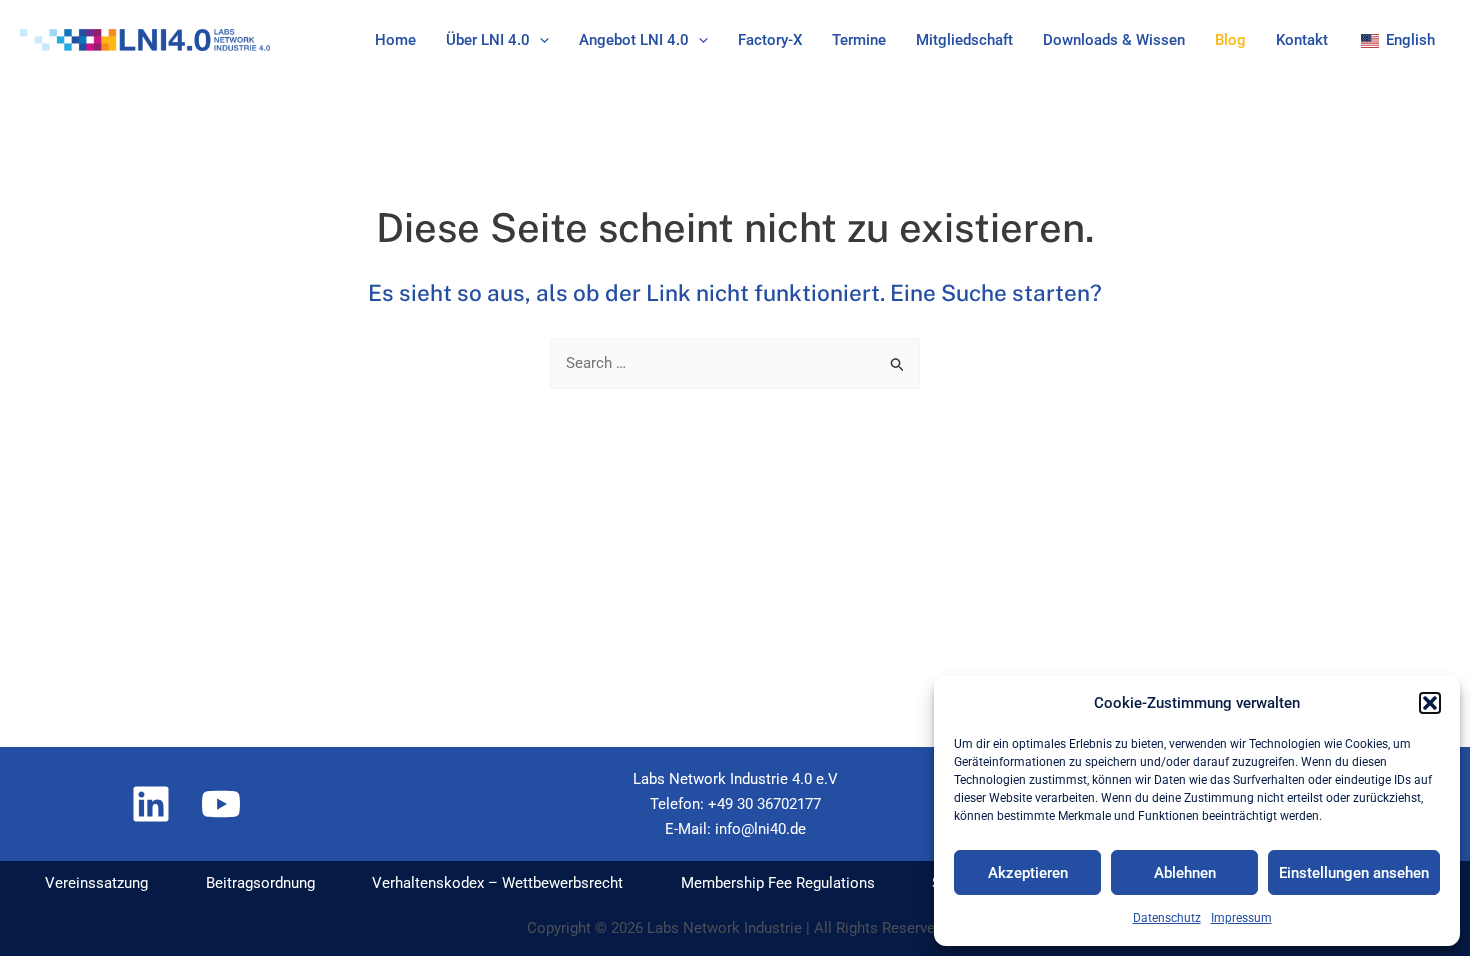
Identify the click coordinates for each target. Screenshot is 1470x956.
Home (395, 40)
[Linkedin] (151, 804)
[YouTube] (221, 804)
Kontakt (1302, 40)
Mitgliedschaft (964, 40)
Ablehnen (1185, 873)
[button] (1430, 703)
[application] (539, 40)
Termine (859, 40)
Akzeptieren (1028, 873)
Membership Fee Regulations (778, 883)
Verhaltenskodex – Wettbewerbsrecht (497, 883)
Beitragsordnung (260, 883)
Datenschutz (1167, 918)
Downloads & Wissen (1114, 40)
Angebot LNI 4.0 (634, 40)
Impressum (1241, 918)
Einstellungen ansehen (1354, 873)
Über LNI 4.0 (488, 40)
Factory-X (770, 40)
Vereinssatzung (96, 883)
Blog (1230, 40)
